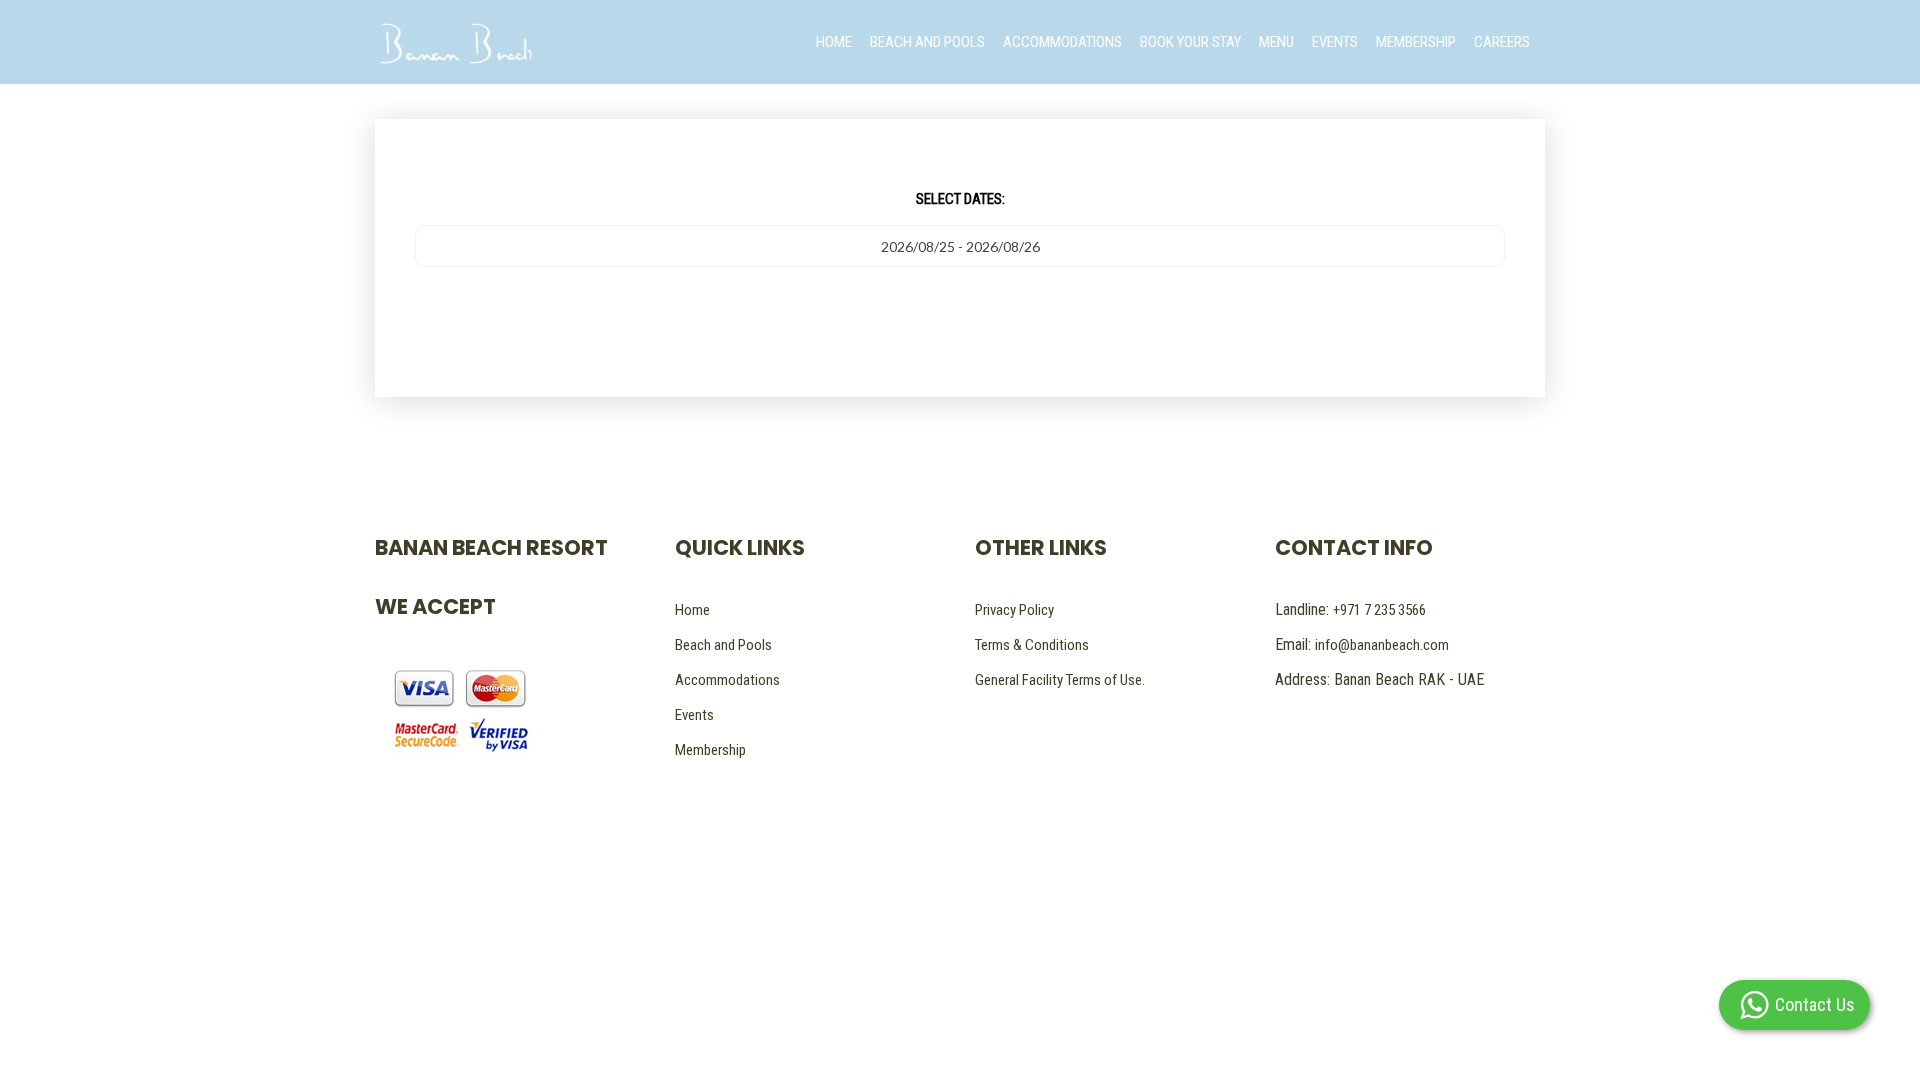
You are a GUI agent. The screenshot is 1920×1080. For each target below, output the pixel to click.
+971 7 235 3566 (1379, 610)
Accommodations (727, 680)
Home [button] (834, 42)
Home (692, 610)
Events (694, 715)
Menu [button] (1276, 42)
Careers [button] (1502, 42)
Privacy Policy (1014, 610)
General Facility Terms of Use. (1060, 680)
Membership (710, 750)
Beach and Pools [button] (927, 42)
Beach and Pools (723, 645)
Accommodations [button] (1062, 42)
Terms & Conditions (1032, 645)
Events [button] (1335, 42)
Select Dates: (960, 199)
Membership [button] (1416, 42)
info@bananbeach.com (1382, 645)
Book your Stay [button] (1190, 42)
